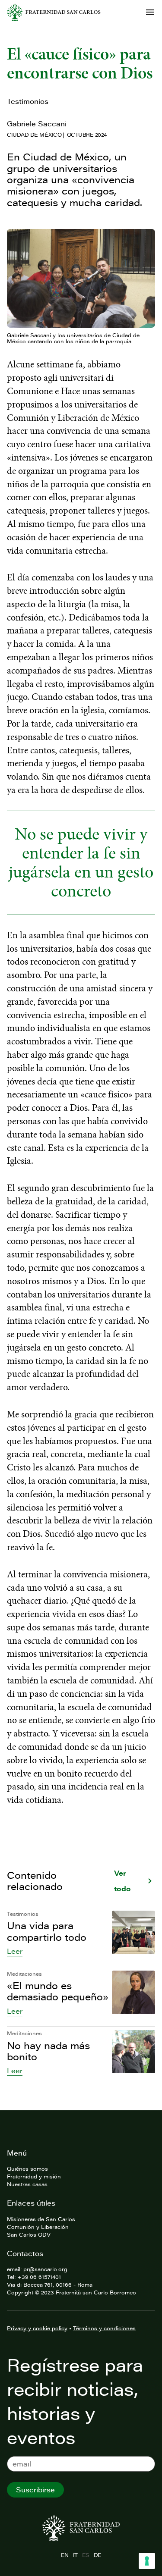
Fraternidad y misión (34, 2176)
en (65, 2555)
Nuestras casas (27, 2184)
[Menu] (150, 12)
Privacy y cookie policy (37, 2328)
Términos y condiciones (104, 2328)
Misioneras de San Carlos (41, 2219)
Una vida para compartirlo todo (47, 1931)
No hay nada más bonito (48, 2051)
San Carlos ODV (29, 2234)
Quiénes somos (27, 2169)
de (98, 2555)
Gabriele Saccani (37, 124)
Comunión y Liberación (38, 2227)
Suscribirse (35, 2490)
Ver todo (122, 1881)
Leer (15, 1951)
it (75, 2555)
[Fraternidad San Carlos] (54, 12)
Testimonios (28, 101)
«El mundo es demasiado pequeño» (58, 1991)
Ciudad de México (34, 135)
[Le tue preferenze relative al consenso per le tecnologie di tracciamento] (147, 2561)
